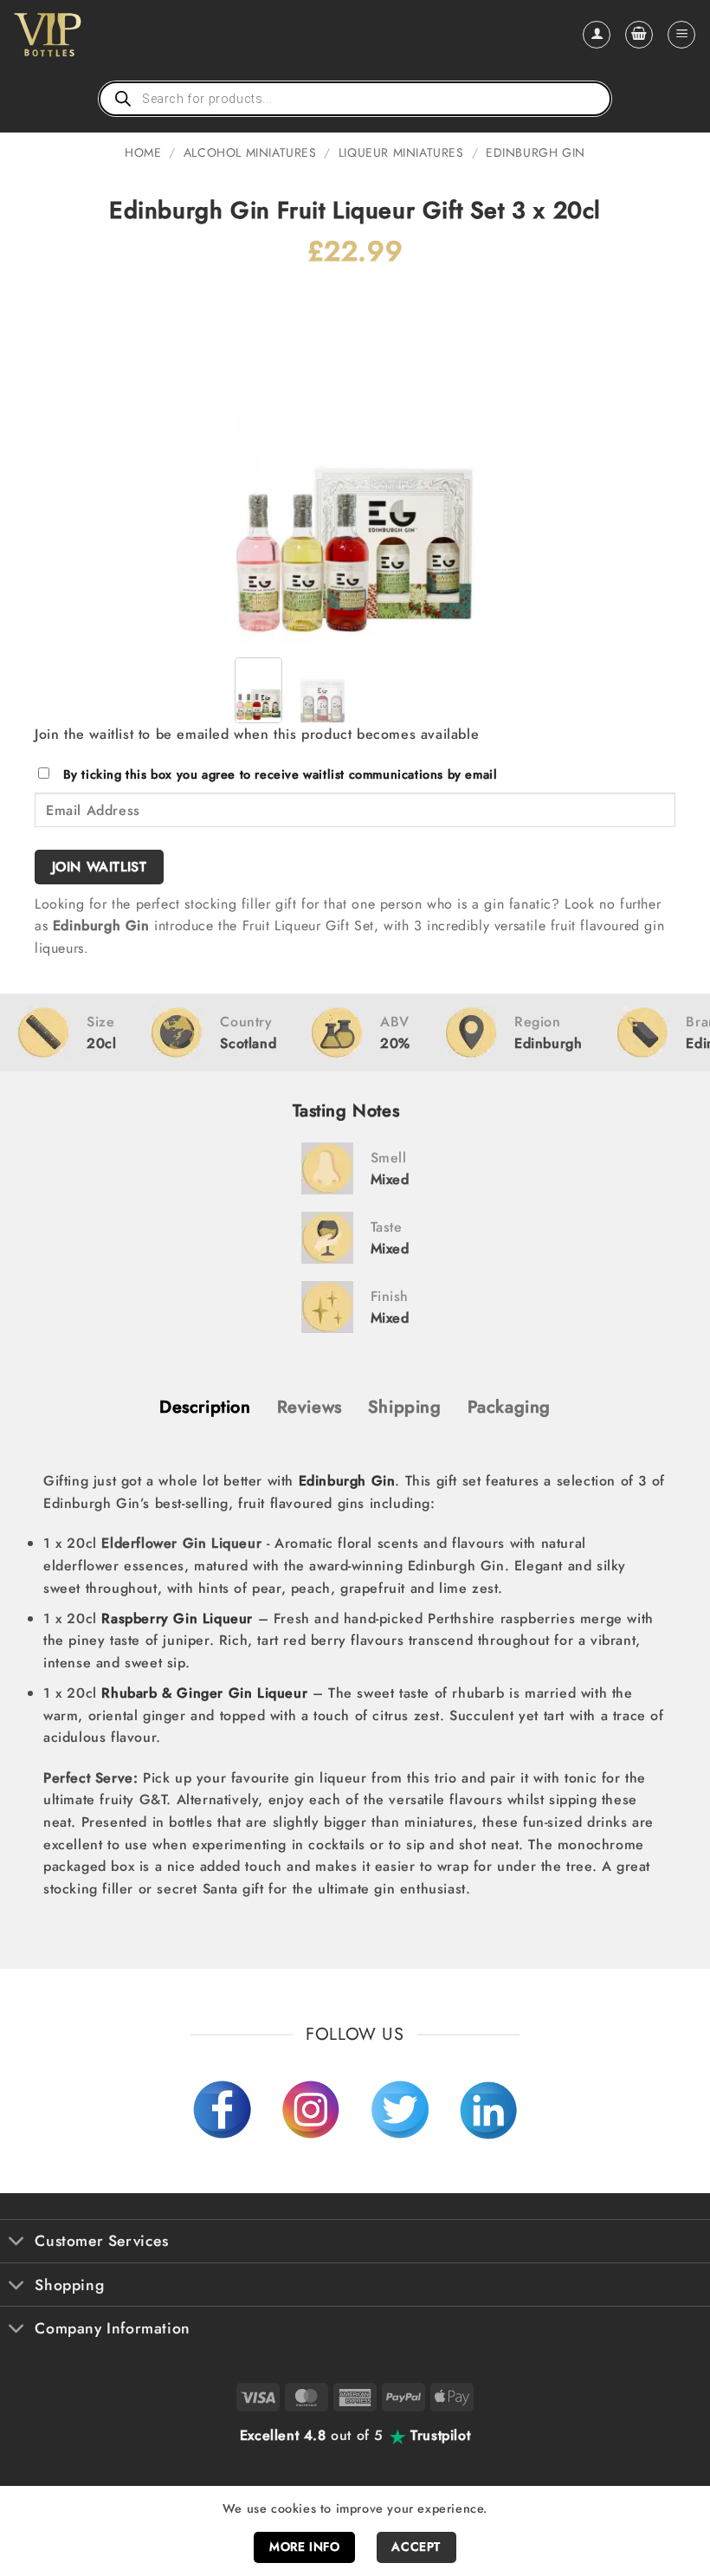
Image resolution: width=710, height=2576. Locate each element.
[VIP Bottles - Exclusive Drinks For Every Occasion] (85, 35)
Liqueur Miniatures (401, 152)
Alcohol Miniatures (250, 152)
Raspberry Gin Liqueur (177, 1618)
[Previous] (261, 463)
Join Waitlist (100, 867)
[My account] (597, 35)
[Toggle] (17, 2243)
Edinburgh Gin (536, 152)
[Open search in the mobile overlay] (355, 99)
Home (143, 152)
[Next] (449, 463)
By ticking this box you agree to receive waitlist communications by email (281, 774)
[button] (639, 35)
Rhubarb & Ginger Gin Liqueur (204, 1693)
